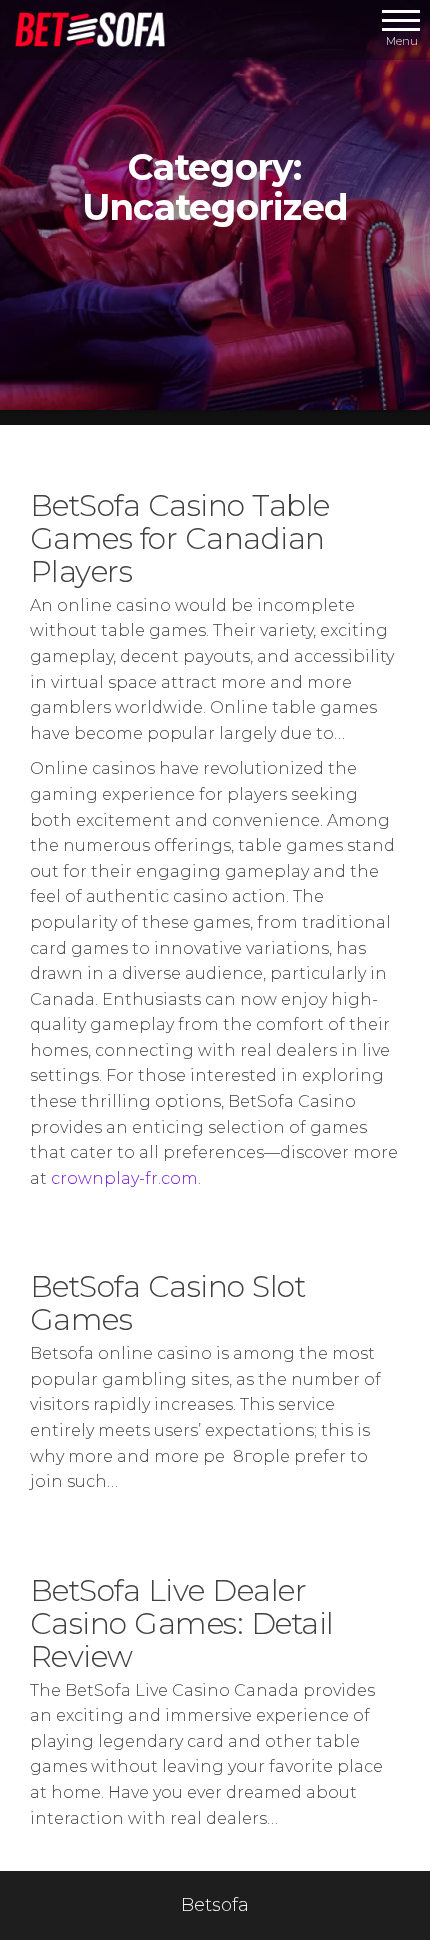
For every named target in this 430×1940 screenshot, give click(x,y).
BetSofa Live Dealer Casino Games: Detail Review (182, 1623)
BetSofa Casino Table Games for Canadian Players (180, 538)
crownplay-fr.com (124, 1178)
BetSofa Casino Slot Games (167, 1303)
